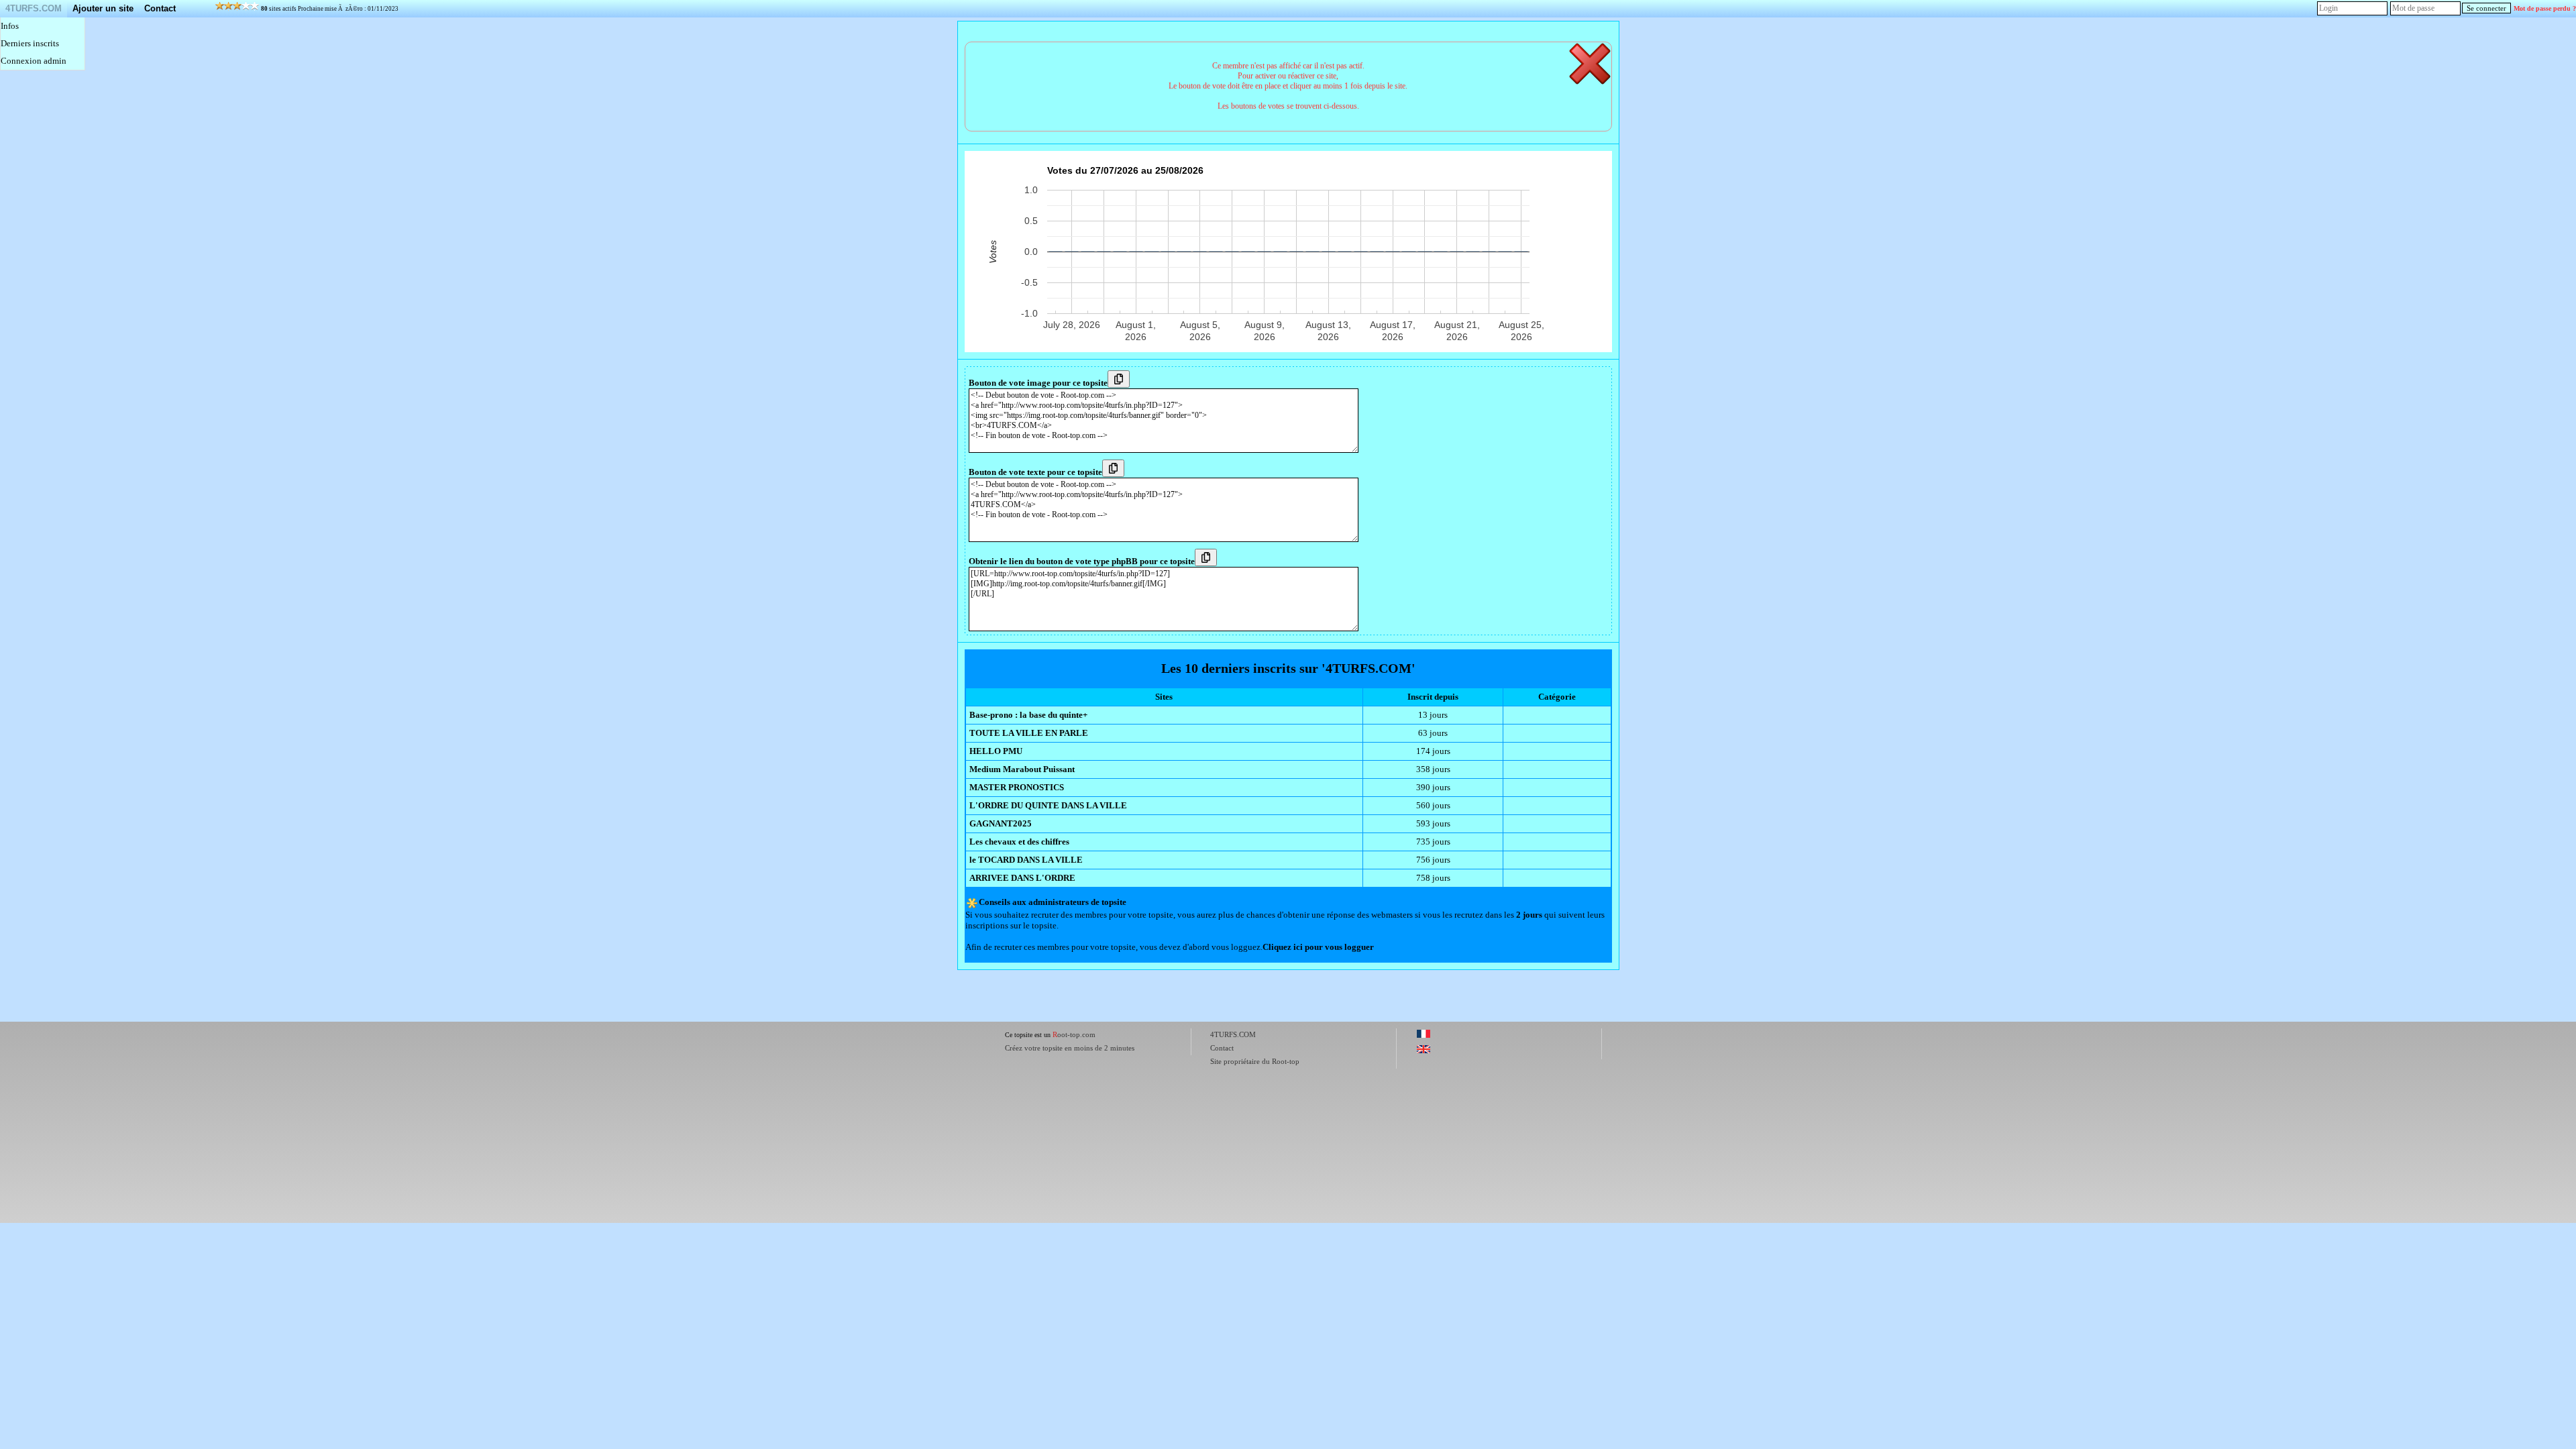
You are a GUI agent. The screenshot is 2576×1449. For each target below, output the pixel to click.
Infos (10, 26)
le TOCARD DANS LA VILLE (1026, 860)
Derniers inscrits (30, 43)
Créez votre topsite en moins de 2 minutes (1070, 1048)
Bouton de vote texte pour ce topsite (1035, 472)
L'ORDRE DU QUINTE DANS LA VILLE (1048, 805)
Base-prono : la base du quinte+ (1028, 715)
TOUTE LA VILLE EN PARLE (1029, 733)
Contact (160, 8)
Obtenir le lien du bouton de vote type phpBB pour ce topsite (1082, 561)
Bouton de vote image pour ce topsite (1038, 383)
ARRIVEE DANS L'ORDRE (1022, 878)
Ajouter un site (103, 8)
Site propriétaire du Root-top (1255, 1061)
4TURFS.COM (34, 8)
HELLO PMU (996, 751)
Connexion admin (34, 61)
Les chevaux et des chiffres (1019, 842)
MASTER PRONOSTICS (1017, 787)
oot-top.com (1074, 1034)
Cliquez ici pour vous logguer (1318, 947)
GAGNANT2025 (1001, 823)
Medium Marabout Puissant (1022, 769)
